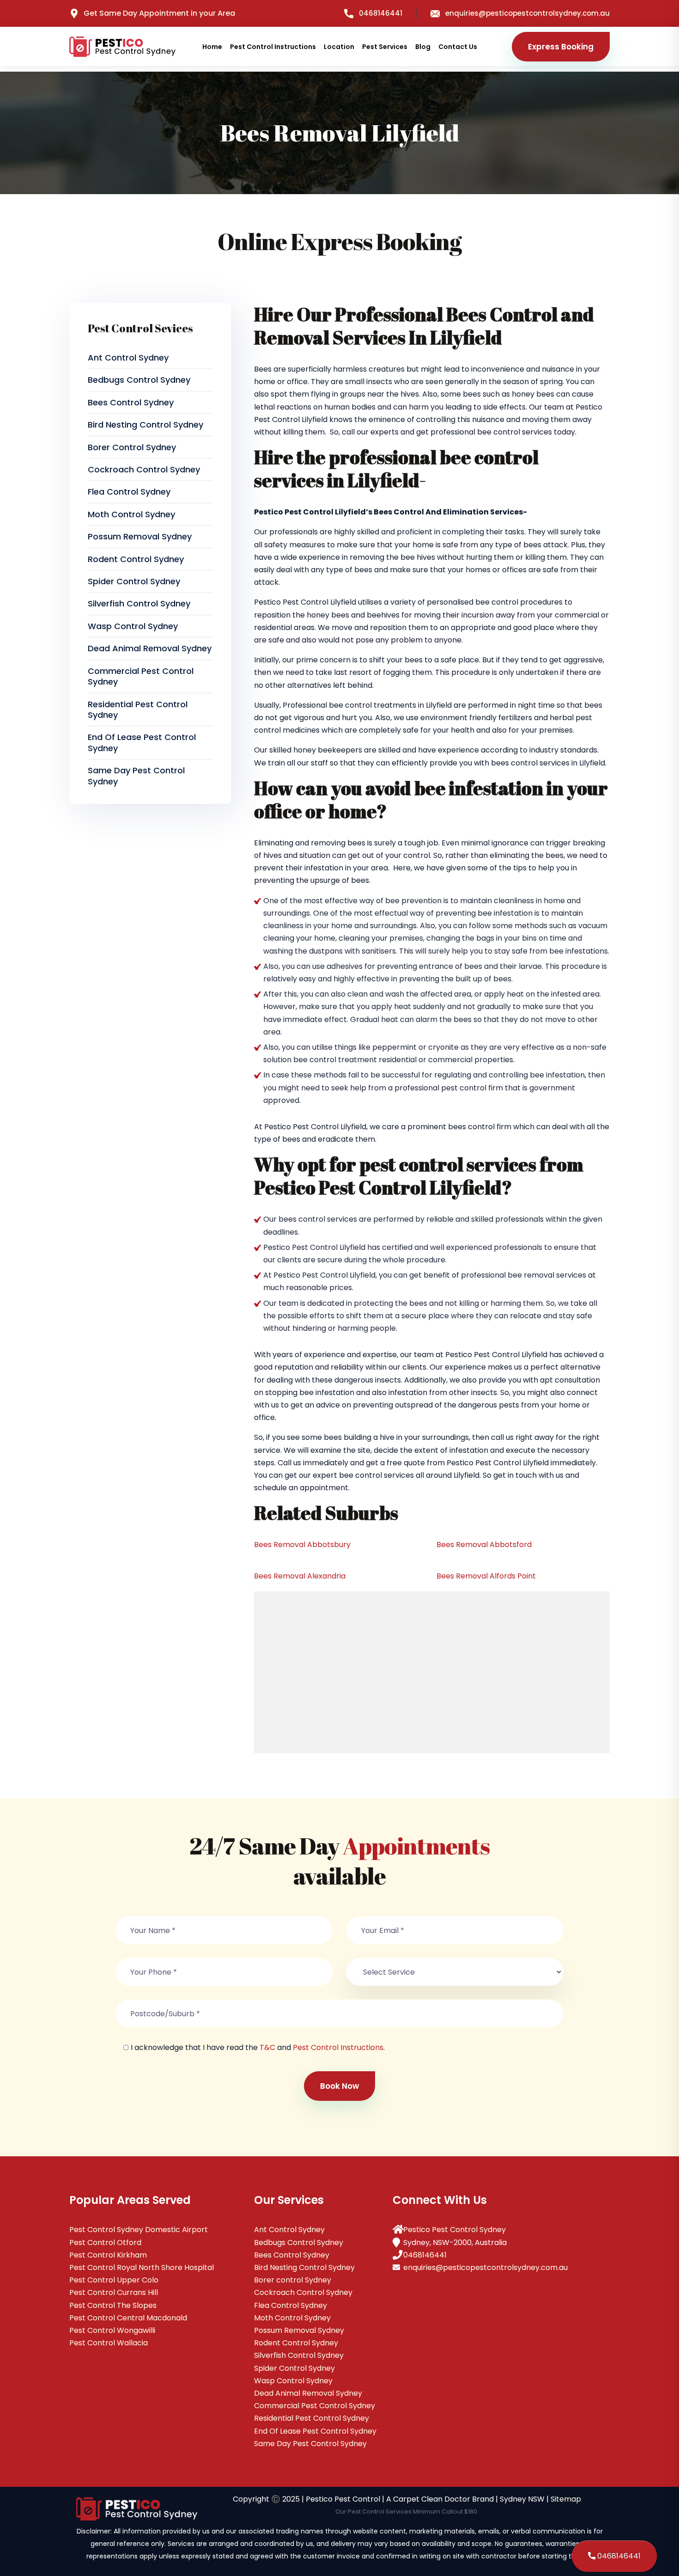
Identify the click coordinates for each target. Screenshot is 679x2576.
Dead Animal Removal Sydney (150, 648)
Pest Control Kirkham (108, 2255)
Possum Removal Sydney (140, 536)
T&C (267, 2047)
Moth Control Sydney (131, 514)
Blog (423, 47)
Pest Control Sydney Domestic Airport (139, 2230)
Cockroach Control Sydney (144, 469)
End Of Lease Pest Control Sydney (142, 742)
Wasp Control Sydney (133, 626)
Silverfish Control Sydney (139, 603)
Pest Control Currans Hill (114, 2292)
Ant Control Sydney (128, 358)
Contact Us (458, 47)
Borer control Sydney (132, 447)
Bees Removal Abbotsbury (302, 1545)
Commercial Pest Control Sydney (141, 676)
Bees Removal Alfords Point (486, 1576)
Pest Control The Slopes (113, 2305)
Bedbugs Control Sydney (139, 380)
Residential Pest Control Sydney (138, 710)
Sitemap (566, 2499)
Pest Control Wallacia (109, 2343)
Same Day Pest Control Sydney (136, 776)
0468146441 (381, 13)
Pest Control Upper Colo (114, 2280)
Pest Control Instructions (273, 47)
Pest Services (385, 47)
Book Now (339, 2086)
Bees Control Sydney (131, 402)
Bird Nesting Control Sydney (145, 425)
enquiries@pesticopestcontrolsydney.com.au (527, 13)
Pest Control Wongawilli (112, 2330)
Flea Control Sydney (129, 492)
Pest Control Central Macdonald (128, 2318)
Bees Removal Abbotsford (484, 1545)
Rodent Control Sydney (136, 559)
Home (212, 47)
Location (339, 47)
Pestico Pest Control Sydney (455, 2230)
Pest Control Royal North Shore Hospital (142, 2267)
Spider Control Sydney (134, 581)
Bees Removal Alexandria (300, 1576)
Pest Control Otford (105, 2243)
